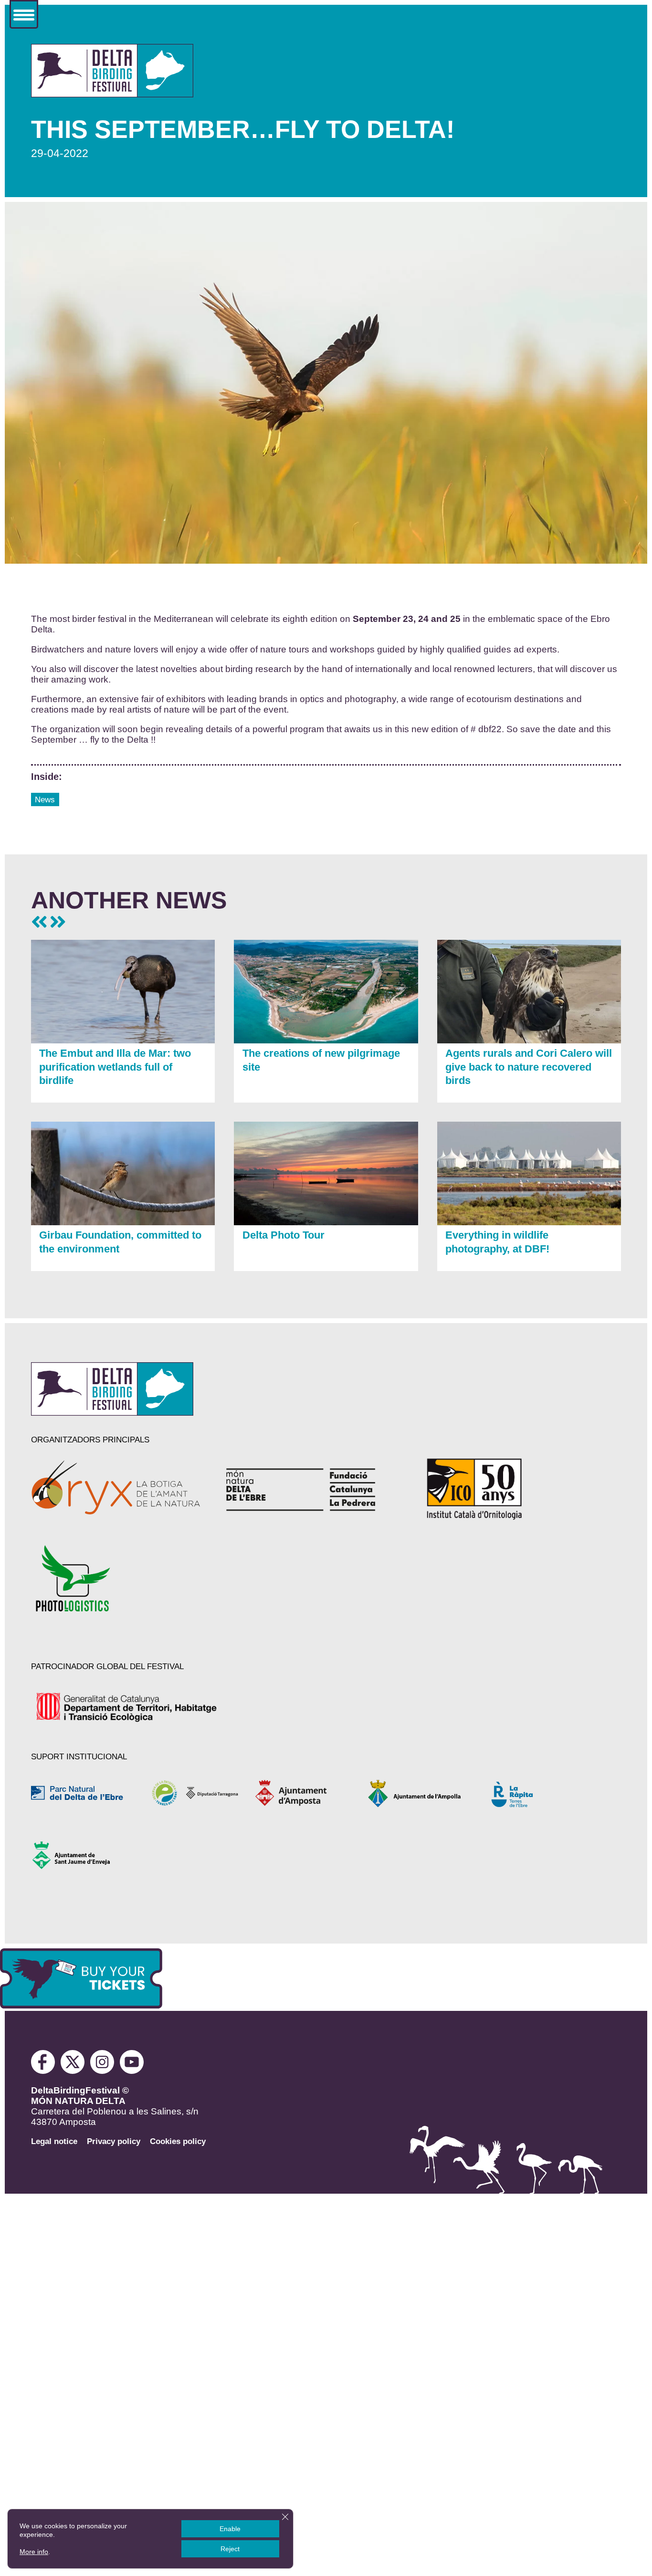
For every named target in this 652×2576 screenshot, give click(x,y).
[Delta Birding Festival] (112, 1413)
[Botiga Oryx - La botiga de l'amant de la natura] (117, 1489)
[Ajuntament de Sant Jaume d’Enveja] (84, 1856)
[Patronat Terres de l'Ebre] (196, 1793)
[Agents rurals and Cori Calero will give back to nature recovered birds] (529, 1041)
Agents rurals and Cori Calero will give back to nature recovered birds (529, 1067)
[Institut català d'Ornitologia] (506, 1489)
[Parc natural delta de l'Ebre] (84, 1793)
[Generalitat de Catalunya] (128, 1707)
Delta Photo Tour (284, 1235)
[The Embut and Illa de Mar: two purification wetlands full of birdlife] (123, 1041)
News (45, 799)
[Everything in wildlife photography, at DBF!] (529, 1222)
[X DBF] (74, 2071)
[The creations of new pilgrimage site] (326, 1041)
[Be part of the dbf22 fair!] (58, 922)
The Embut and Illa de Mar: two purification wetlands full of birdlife (115, 1067)
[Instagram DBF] (103, 2071)
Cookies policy (178, 2141)
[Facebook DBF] (46, 2071)
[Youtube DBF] (132, 2071)
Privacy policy (114, 2141)
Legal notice (54, 2141)
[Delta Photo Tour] (326, 1222)
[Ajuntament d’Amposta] (309, 1793)
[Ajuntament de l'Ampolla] (421, 1793)
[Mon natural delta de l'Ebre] (311, 1489)
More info (34, 2552)
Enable (230, 2529)
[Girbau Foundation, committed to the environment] (123, 1222)
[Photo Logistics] (117, 1578)
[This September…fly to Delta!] (112, 95)
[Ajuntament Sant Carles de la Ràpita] (533, 1793)
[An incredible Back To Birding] (39, 922)
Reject (230, 2549)
